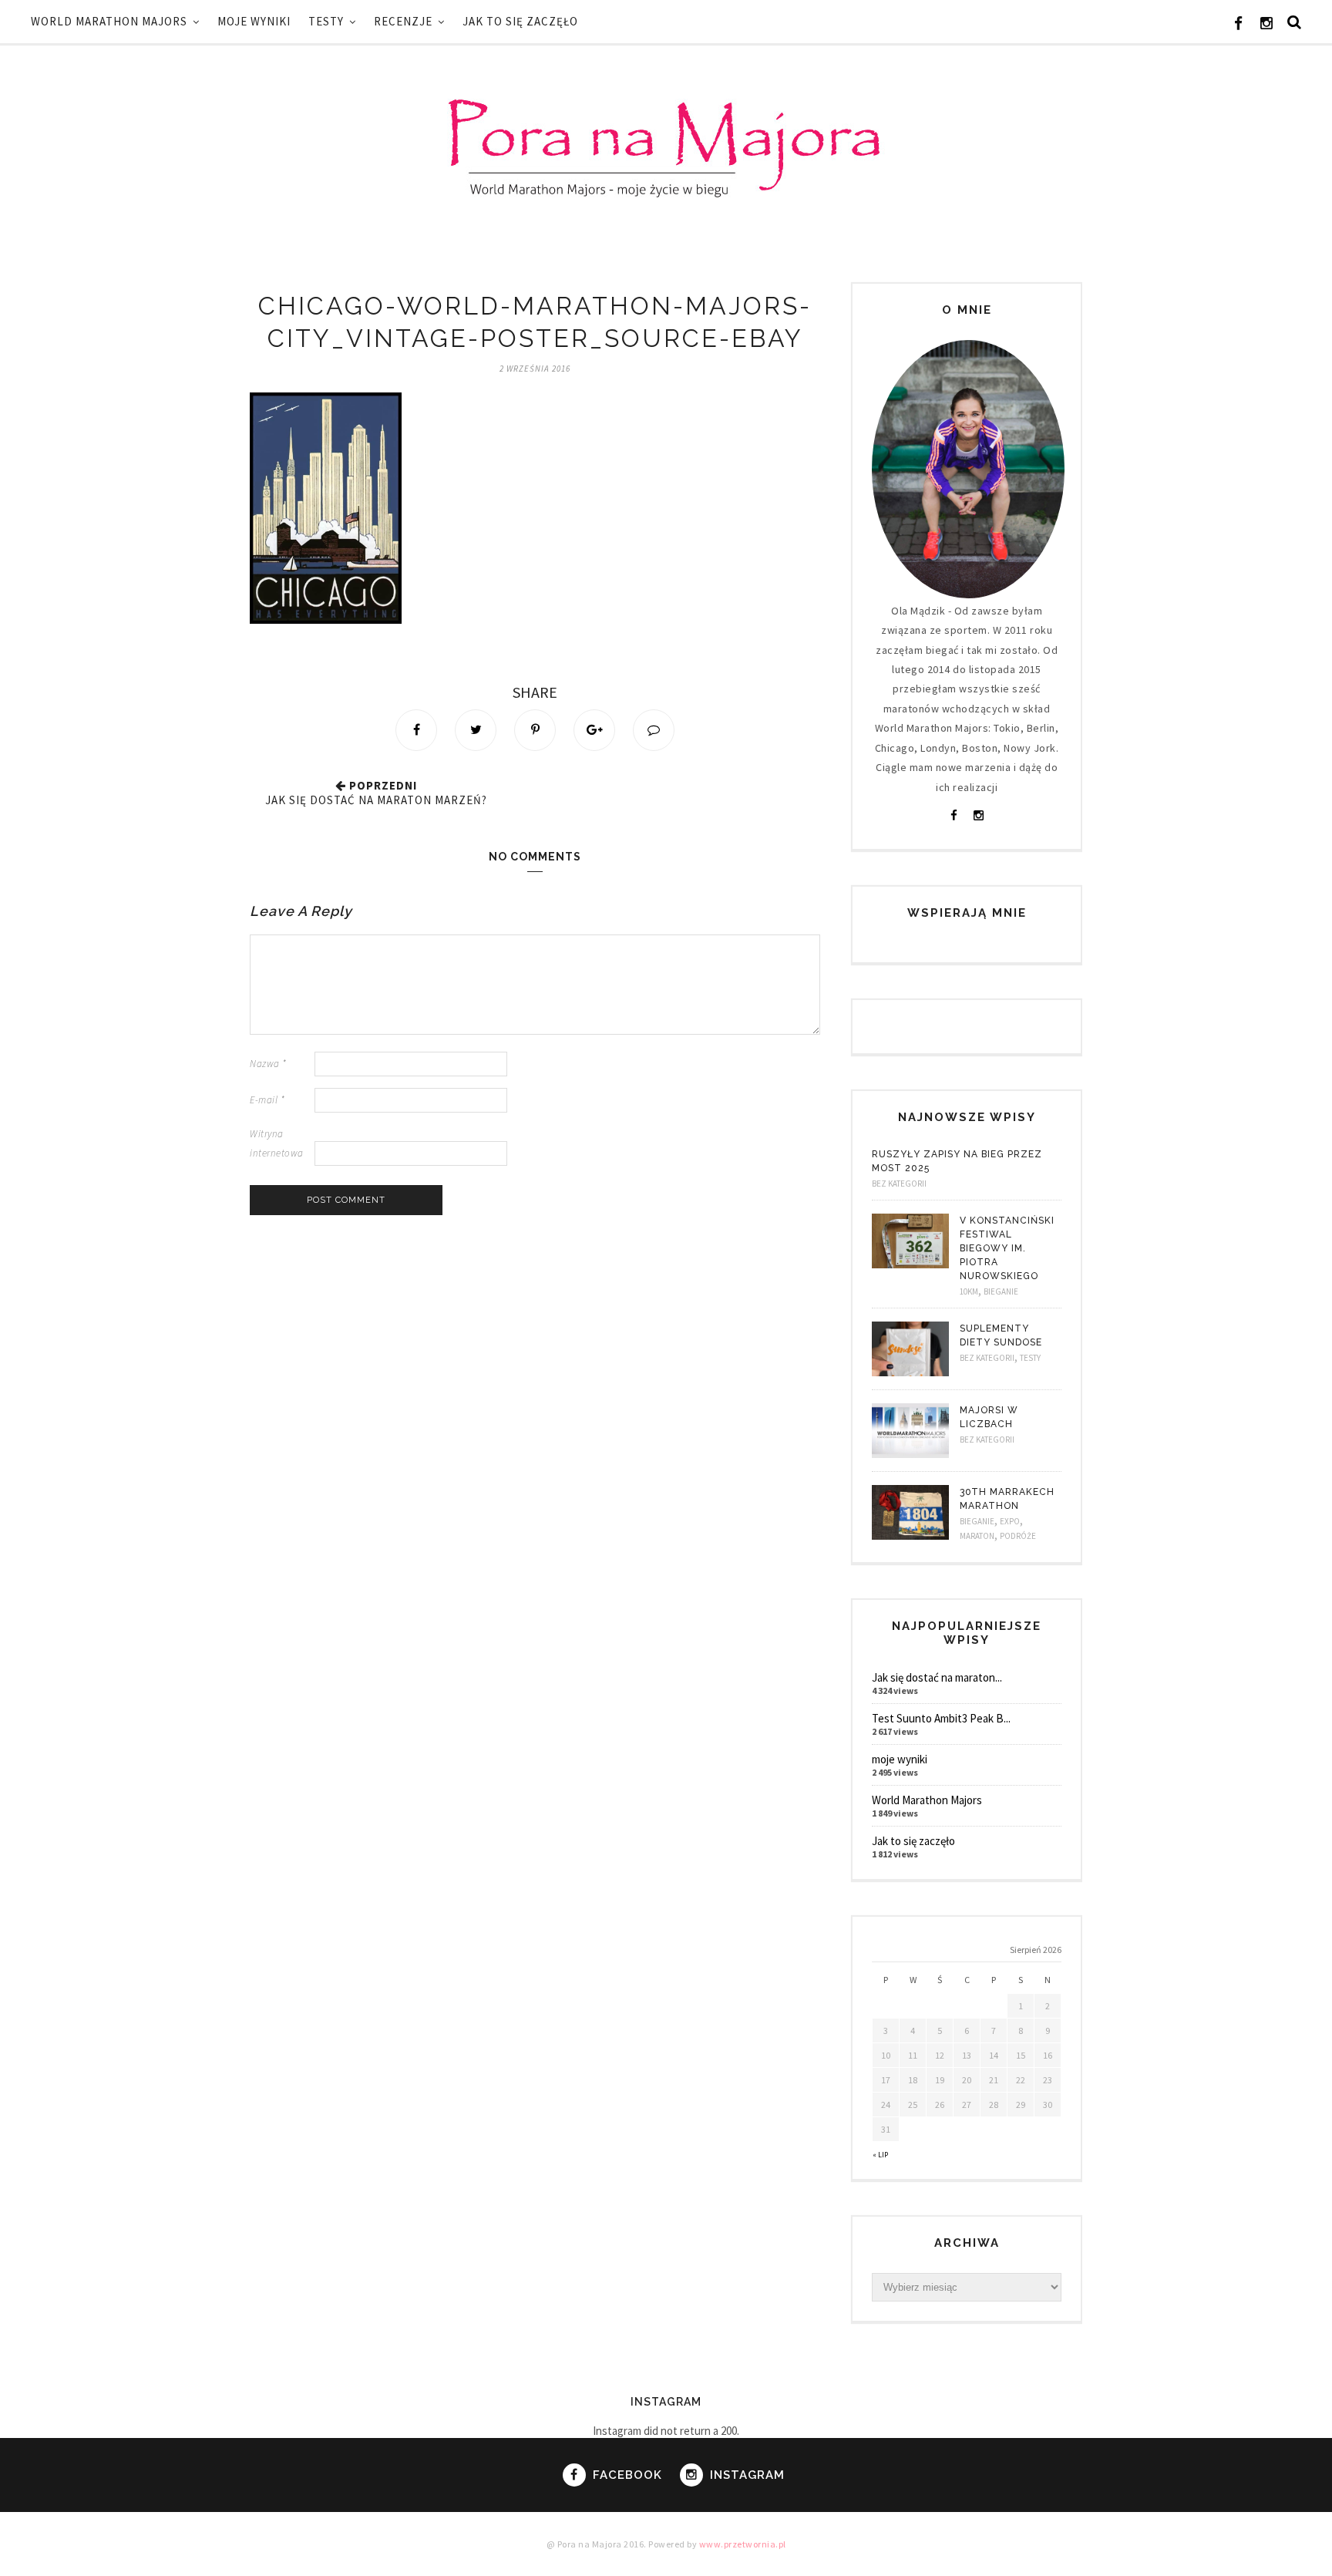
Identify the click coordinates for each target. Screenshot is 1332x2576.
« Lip (880, 2155)
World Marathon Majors (109, 21)
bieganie (1001, 1291)
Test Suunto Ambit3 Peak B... (941, 1718)
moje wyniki (254, 21)
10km (969, 1291)
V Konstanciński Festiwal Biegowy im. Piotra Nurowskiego (1007, 1248)
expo (1010, 1521)
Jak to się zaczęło (520, 21)
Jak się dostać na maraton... (937, 1677)
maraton (977, 1536)
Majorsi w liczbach (989, 1417)
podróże (1018, 1536)
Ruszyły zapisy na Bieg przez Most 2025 (957, 1161)
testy (326, 21)
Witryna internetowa (277, 1143)
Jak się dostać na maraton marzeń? (376, 800)
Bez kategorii (899, 1184)
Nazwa (268, 1064)
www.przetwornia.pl (743, 2544)
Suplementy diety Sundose (1001, 1335)
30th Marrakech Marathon (1007, 1499)
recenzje (403, 21)
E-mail (267, 1100)
